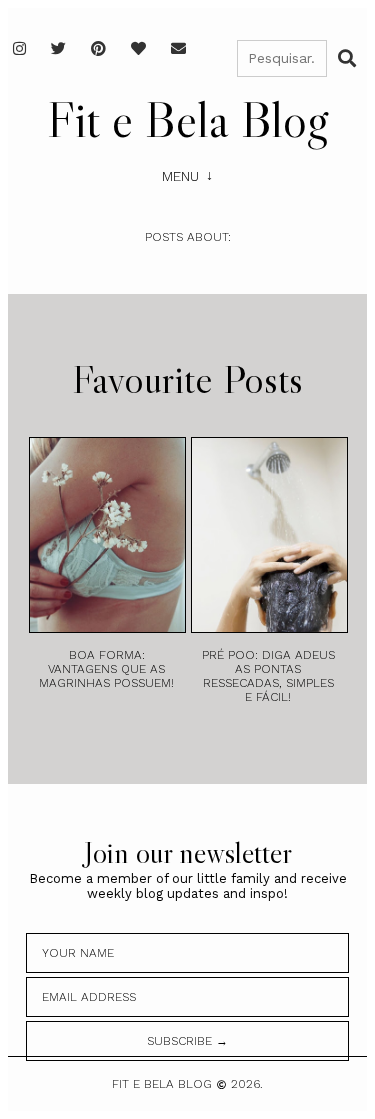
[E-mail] (178, 48)
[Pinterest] (98, 48)
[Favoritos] (138, 48)
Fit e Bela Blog (187, 119)
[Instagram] (19, 48)
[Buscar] (347, 58)
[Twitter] (58, 48)
